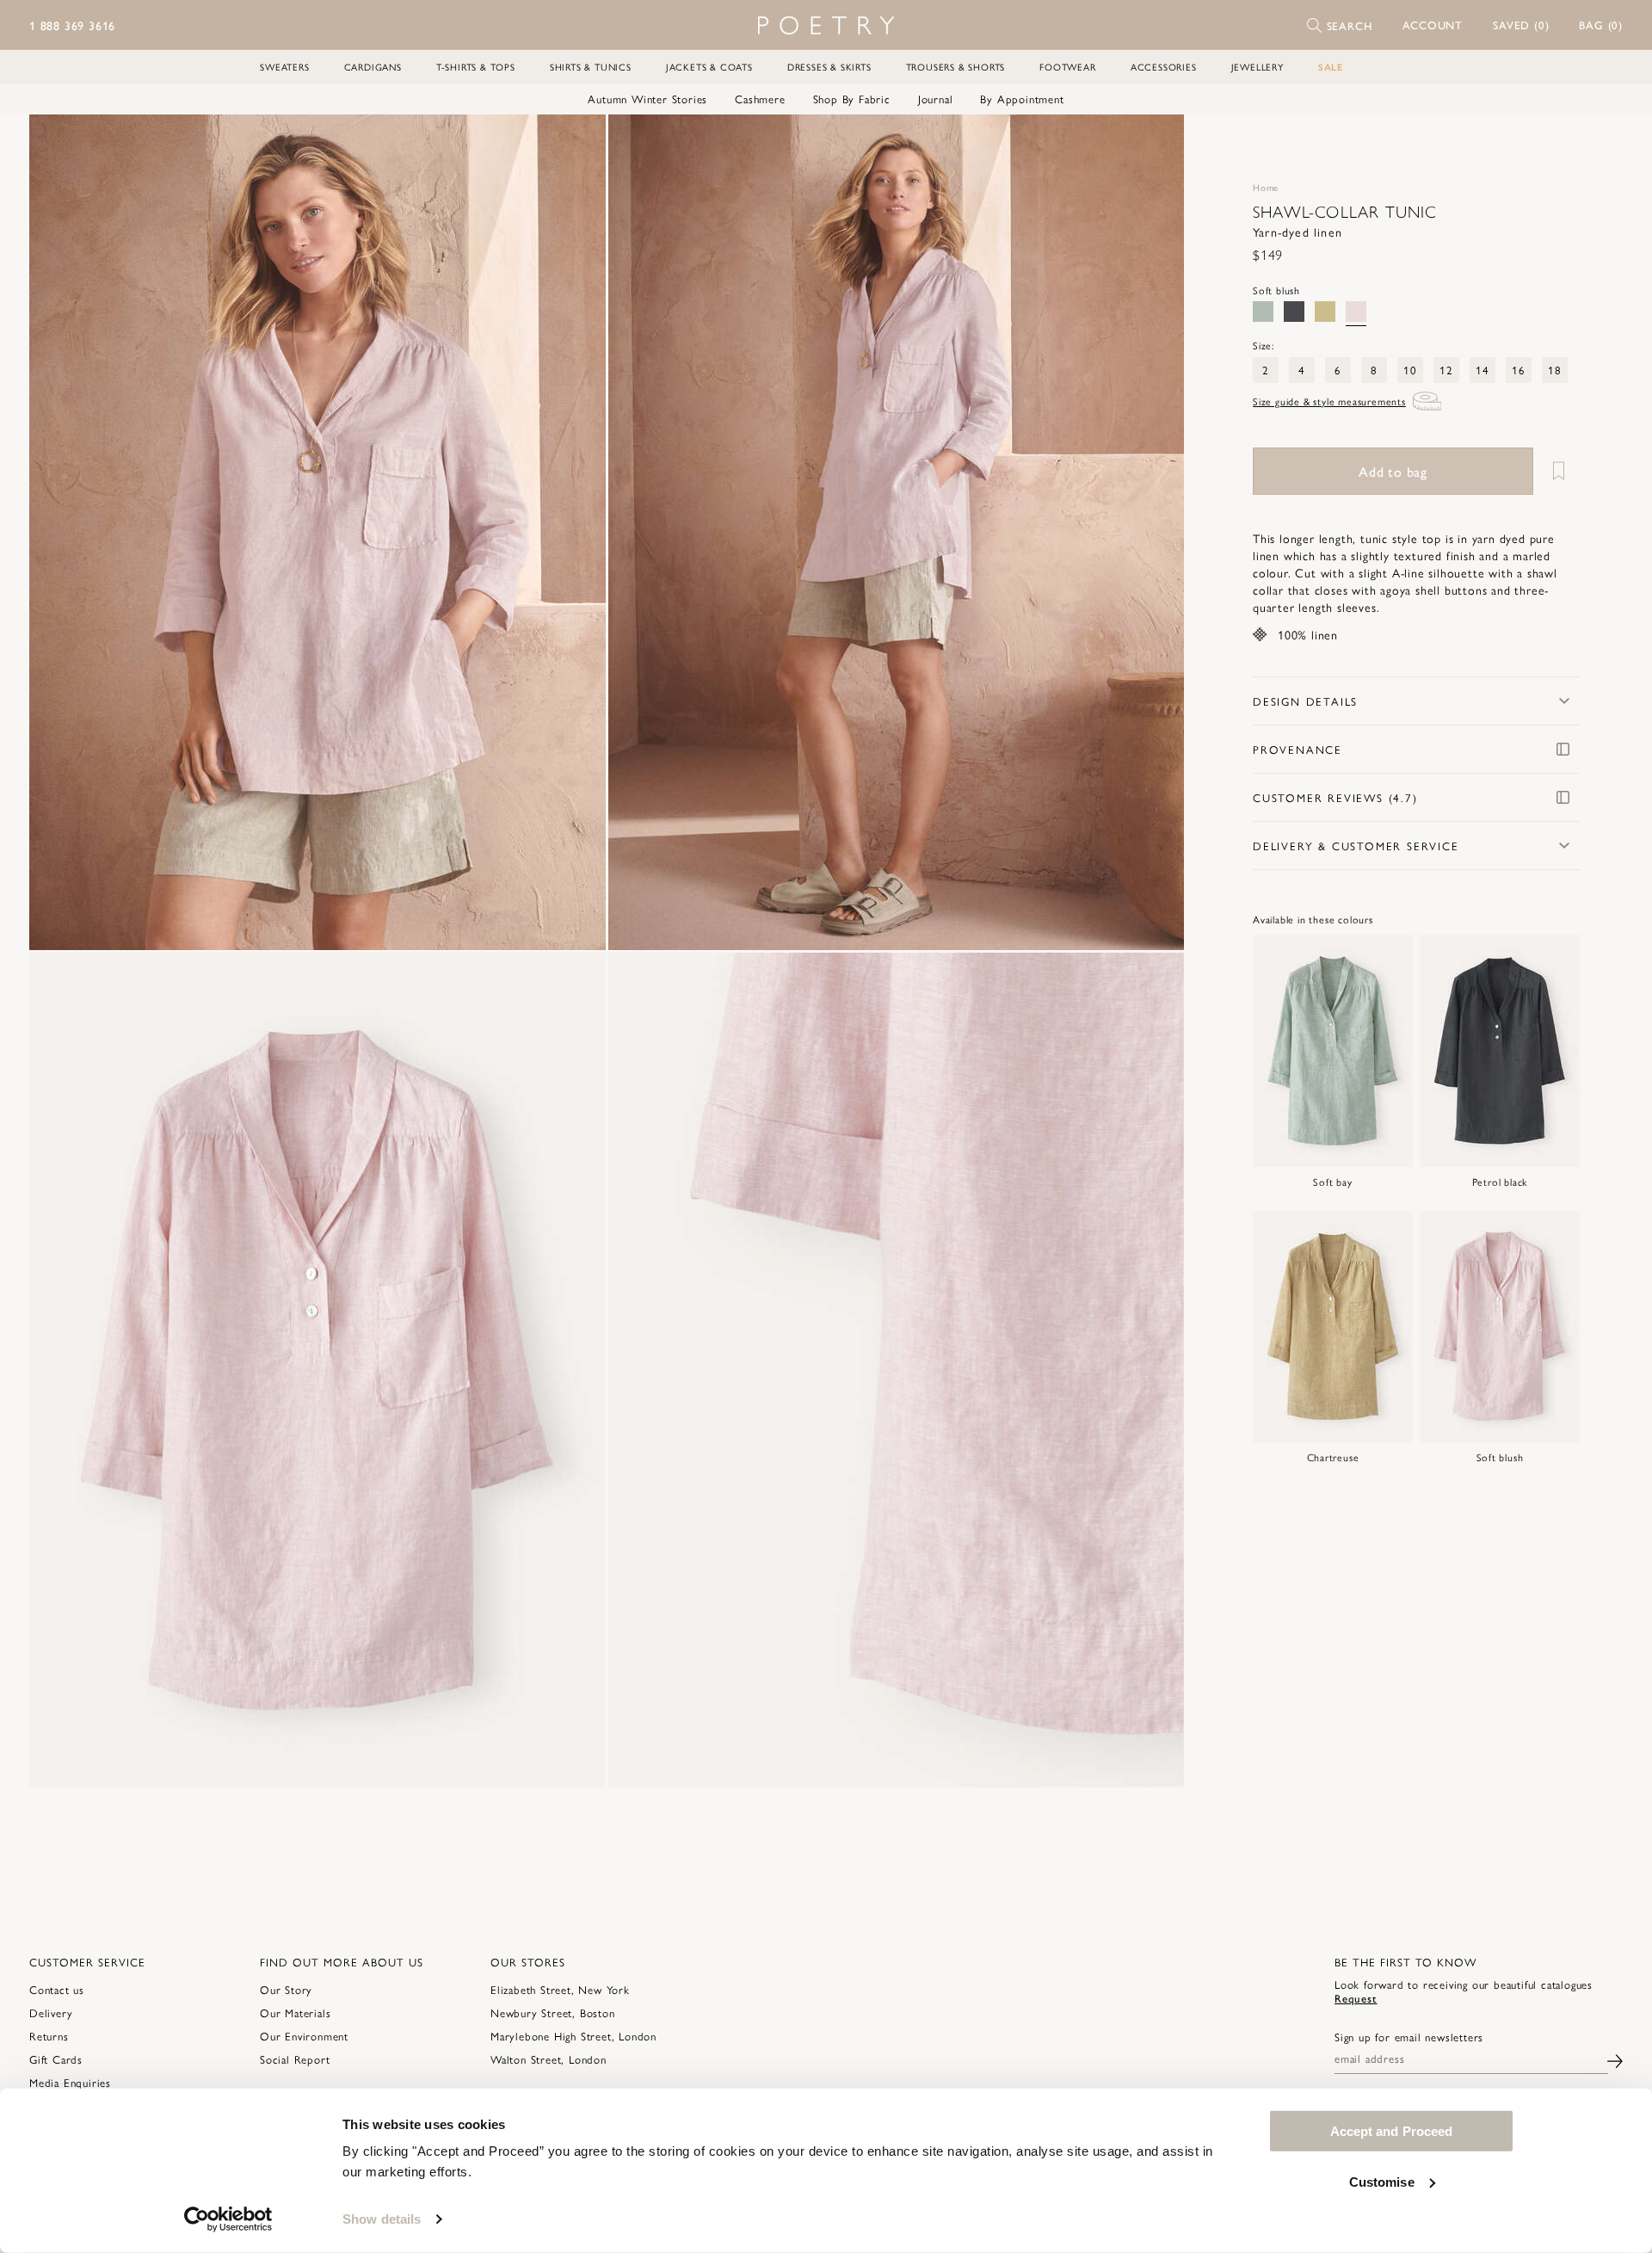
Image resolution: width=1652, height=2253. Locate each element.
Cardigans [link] (373, 67)
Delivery (51, 2012)
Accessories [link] (1164, 67)
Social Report (295, 2059)
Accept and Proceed (1392, 2131)
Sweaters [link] (284, 67)
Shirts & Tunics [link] (591, 67)
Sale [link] (1331, 67)
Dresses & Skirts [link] (829, 67)
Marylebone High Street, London (573, 2036)
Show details (382, 2219)
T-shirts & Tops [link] (476, 67)
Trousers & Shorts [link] (956, 67)
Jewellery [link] (1257, 67)
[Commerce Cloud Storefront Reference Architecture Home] (826, 25)
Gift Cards (56, 2059)
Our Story (286, 1989)
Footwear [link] (1067, 67)
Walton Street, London (549, 2059)
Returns (49, 2036)
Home (1266, 187)
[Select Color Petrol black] (1294, 312)
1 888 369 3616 (72, 25)
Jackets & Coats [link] (709, 67)
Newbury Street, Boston (553, 2012)
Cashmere (760, 99)
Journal (936, 99)
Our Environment (304, 2036)
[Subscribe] (1615, 2059)
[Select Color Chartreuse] (1325, 312)
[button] (1433, 25)
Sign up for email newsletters (1409, 2037)
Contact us (57, 1989)
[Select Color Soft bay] (1263, 312)
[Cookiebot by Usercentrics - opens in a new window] (228, 2219)
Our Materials (295, 2012)
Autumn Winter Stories (647, 99)
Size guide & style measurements (1329, 401)
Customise (1382, 2181)
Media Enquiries (70, 2082)
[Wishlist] (1558, 471)
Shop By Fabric (852, 99)
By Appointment (1022, 99)
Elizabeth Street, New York (560, 1989)
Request (1356, 1998)
